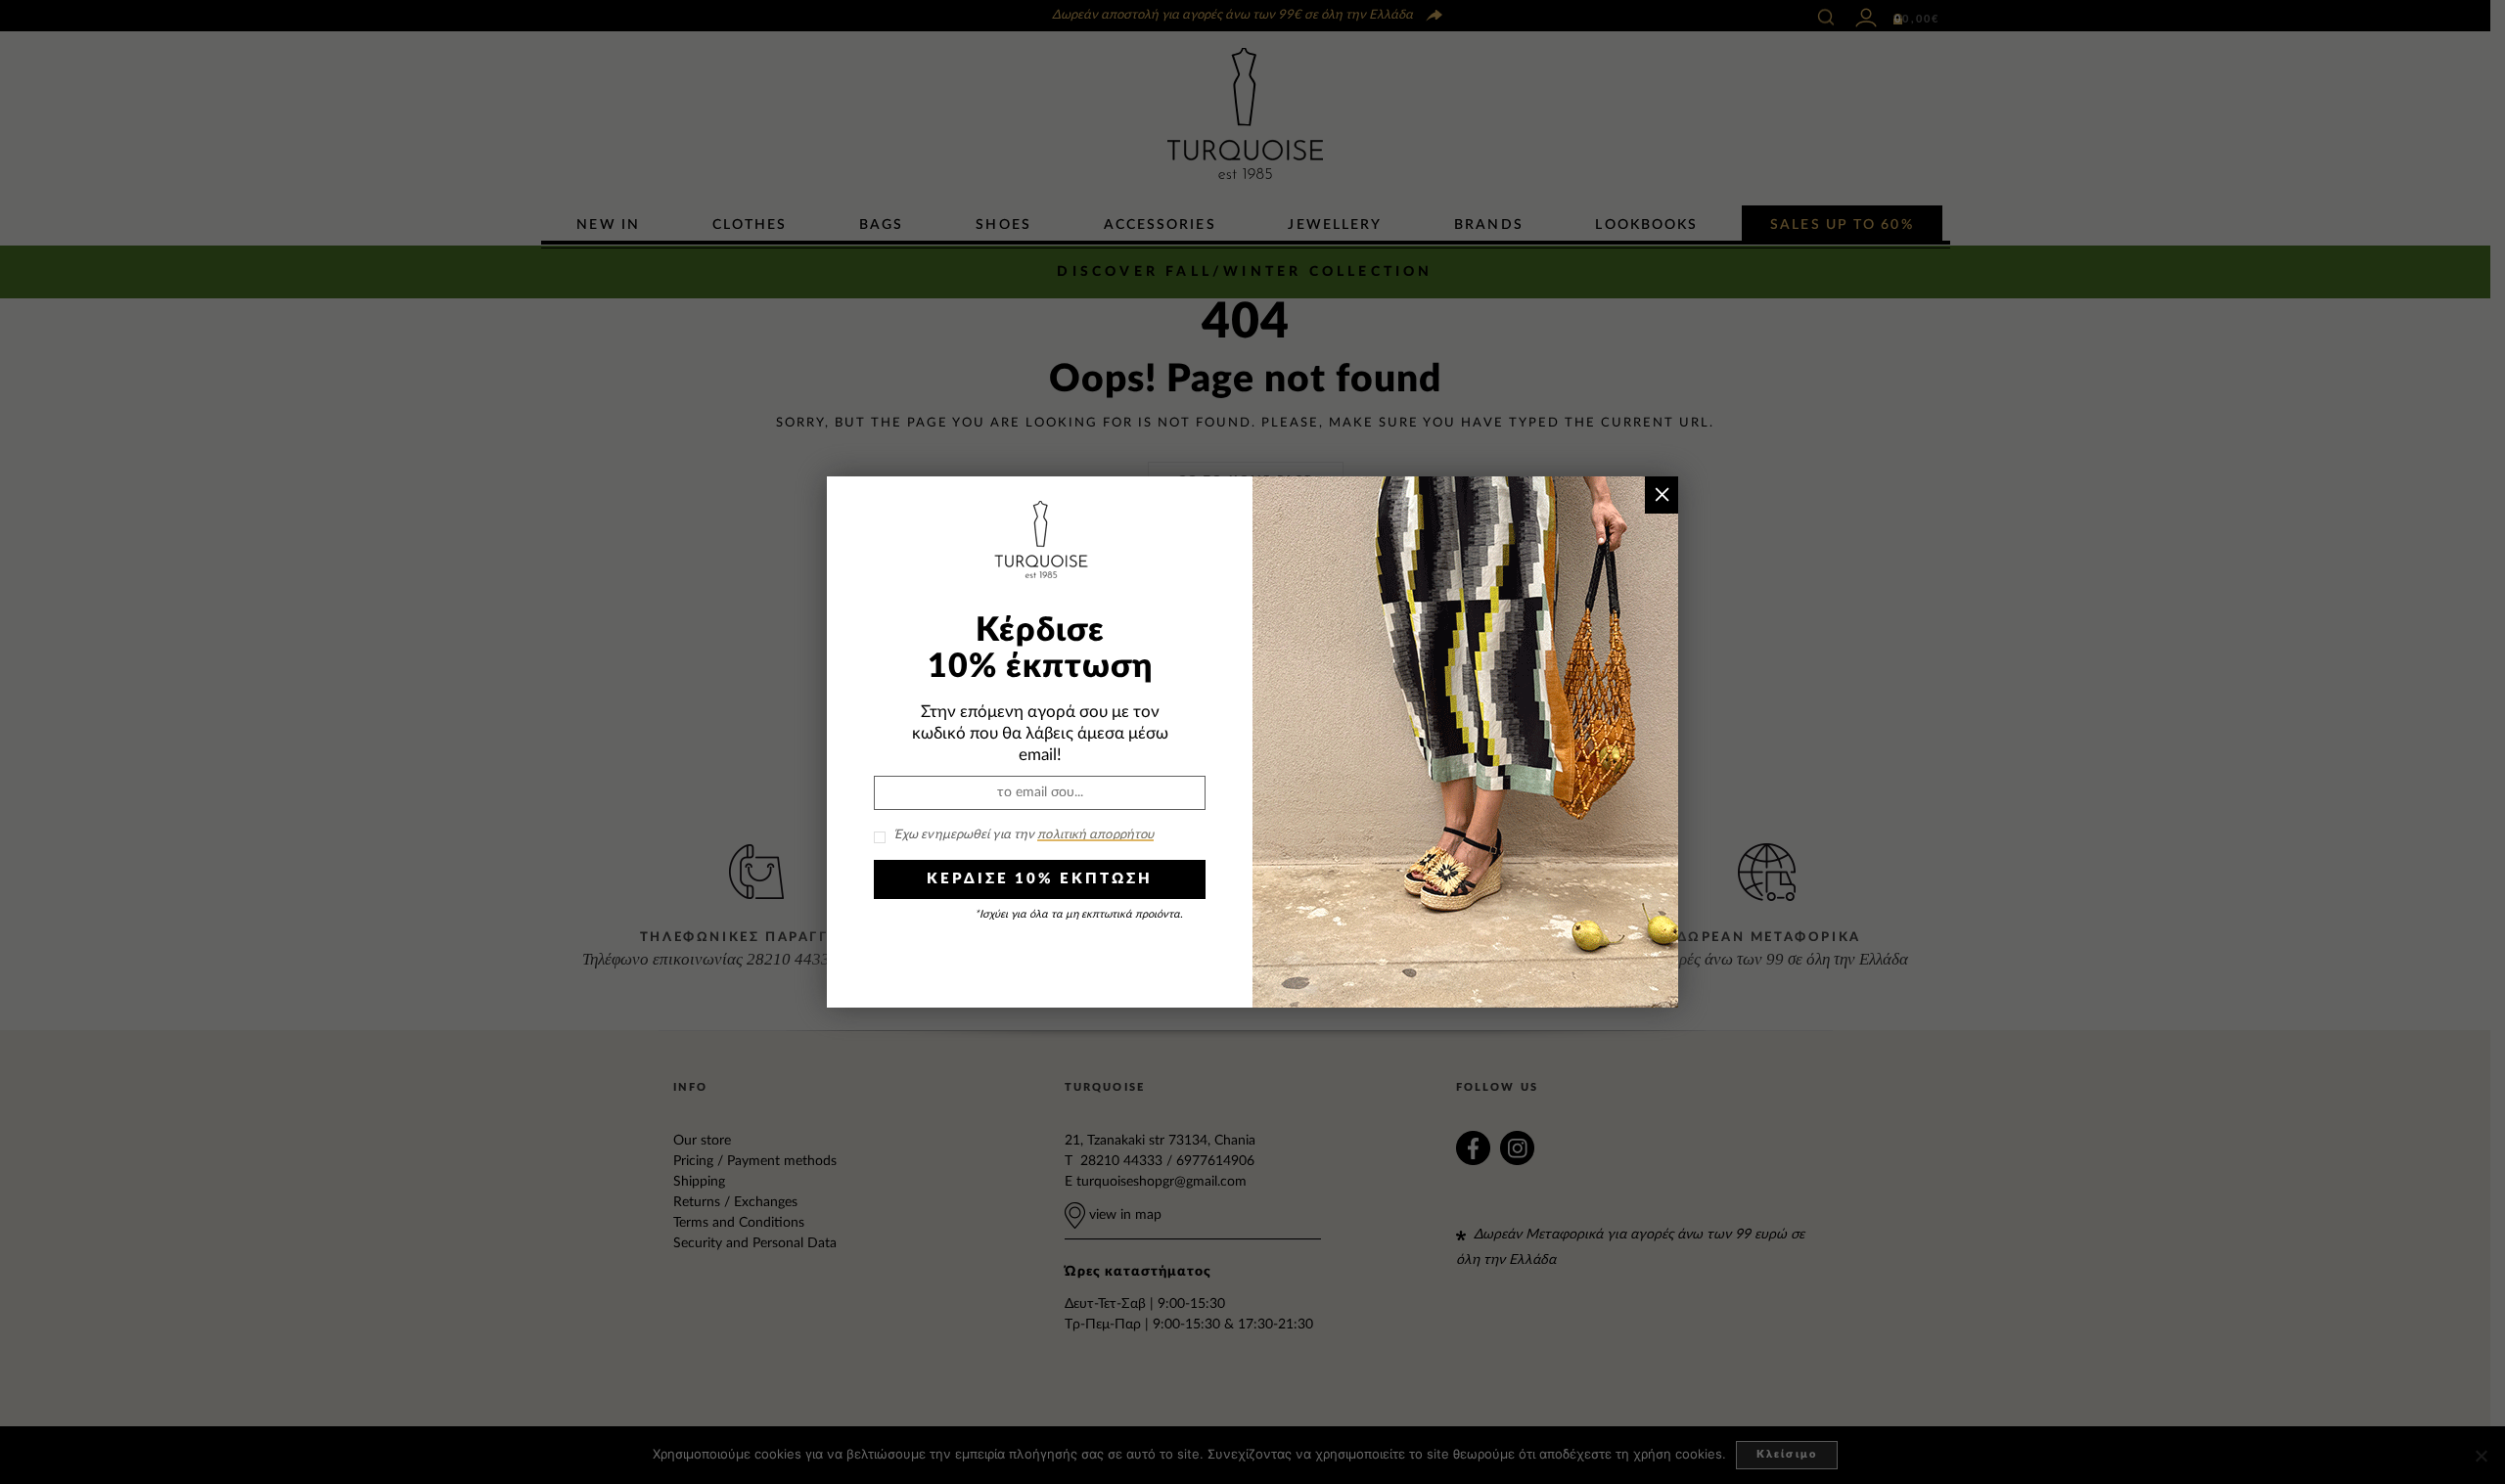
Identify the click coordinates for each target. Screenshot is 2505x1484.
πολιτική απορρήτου (1095, 835)
